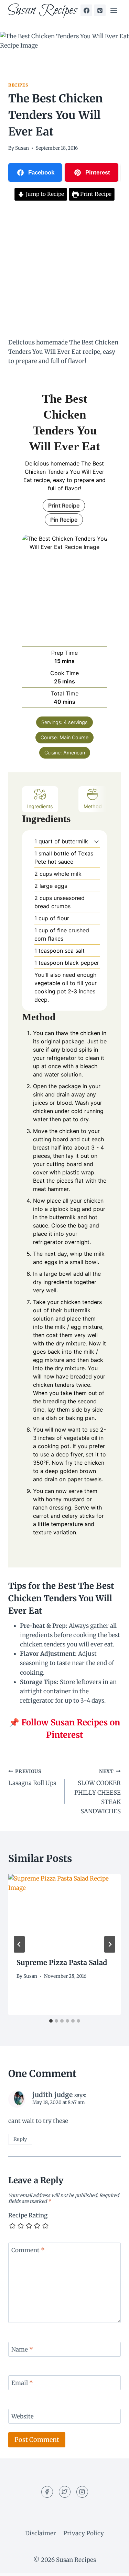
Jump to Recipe (44, 194)
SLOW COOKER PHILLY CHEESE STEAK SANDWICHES (98, 1792)
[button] (96, 841)
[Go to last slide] (19, 1944)
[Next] (110, 1944)
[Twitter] (65, 2492)
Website (23, 2416)
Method (93, 806)
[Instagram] (82, 2492)
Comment (28, 2250)
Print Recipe (95, 194)
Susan (22, 148)
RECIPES (18, 85)
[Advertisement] (64, 270)
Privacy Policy (84, 2533)
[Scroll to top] (112, 2565)
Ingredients (40, 806)
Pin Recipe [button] (64, 520)
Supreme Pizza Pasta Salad (62, 1962)
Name (22, 2349)
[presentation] (64, 1912)
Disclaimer (41, 2533)
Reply (20, 2139)
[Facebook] (86, 10)
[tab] (51, 2021)
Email (22, 2383)
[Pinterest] (100, 10)
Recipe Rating (28, 2215)
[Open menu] (114, 10)
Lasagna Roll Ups (32, 1778)
